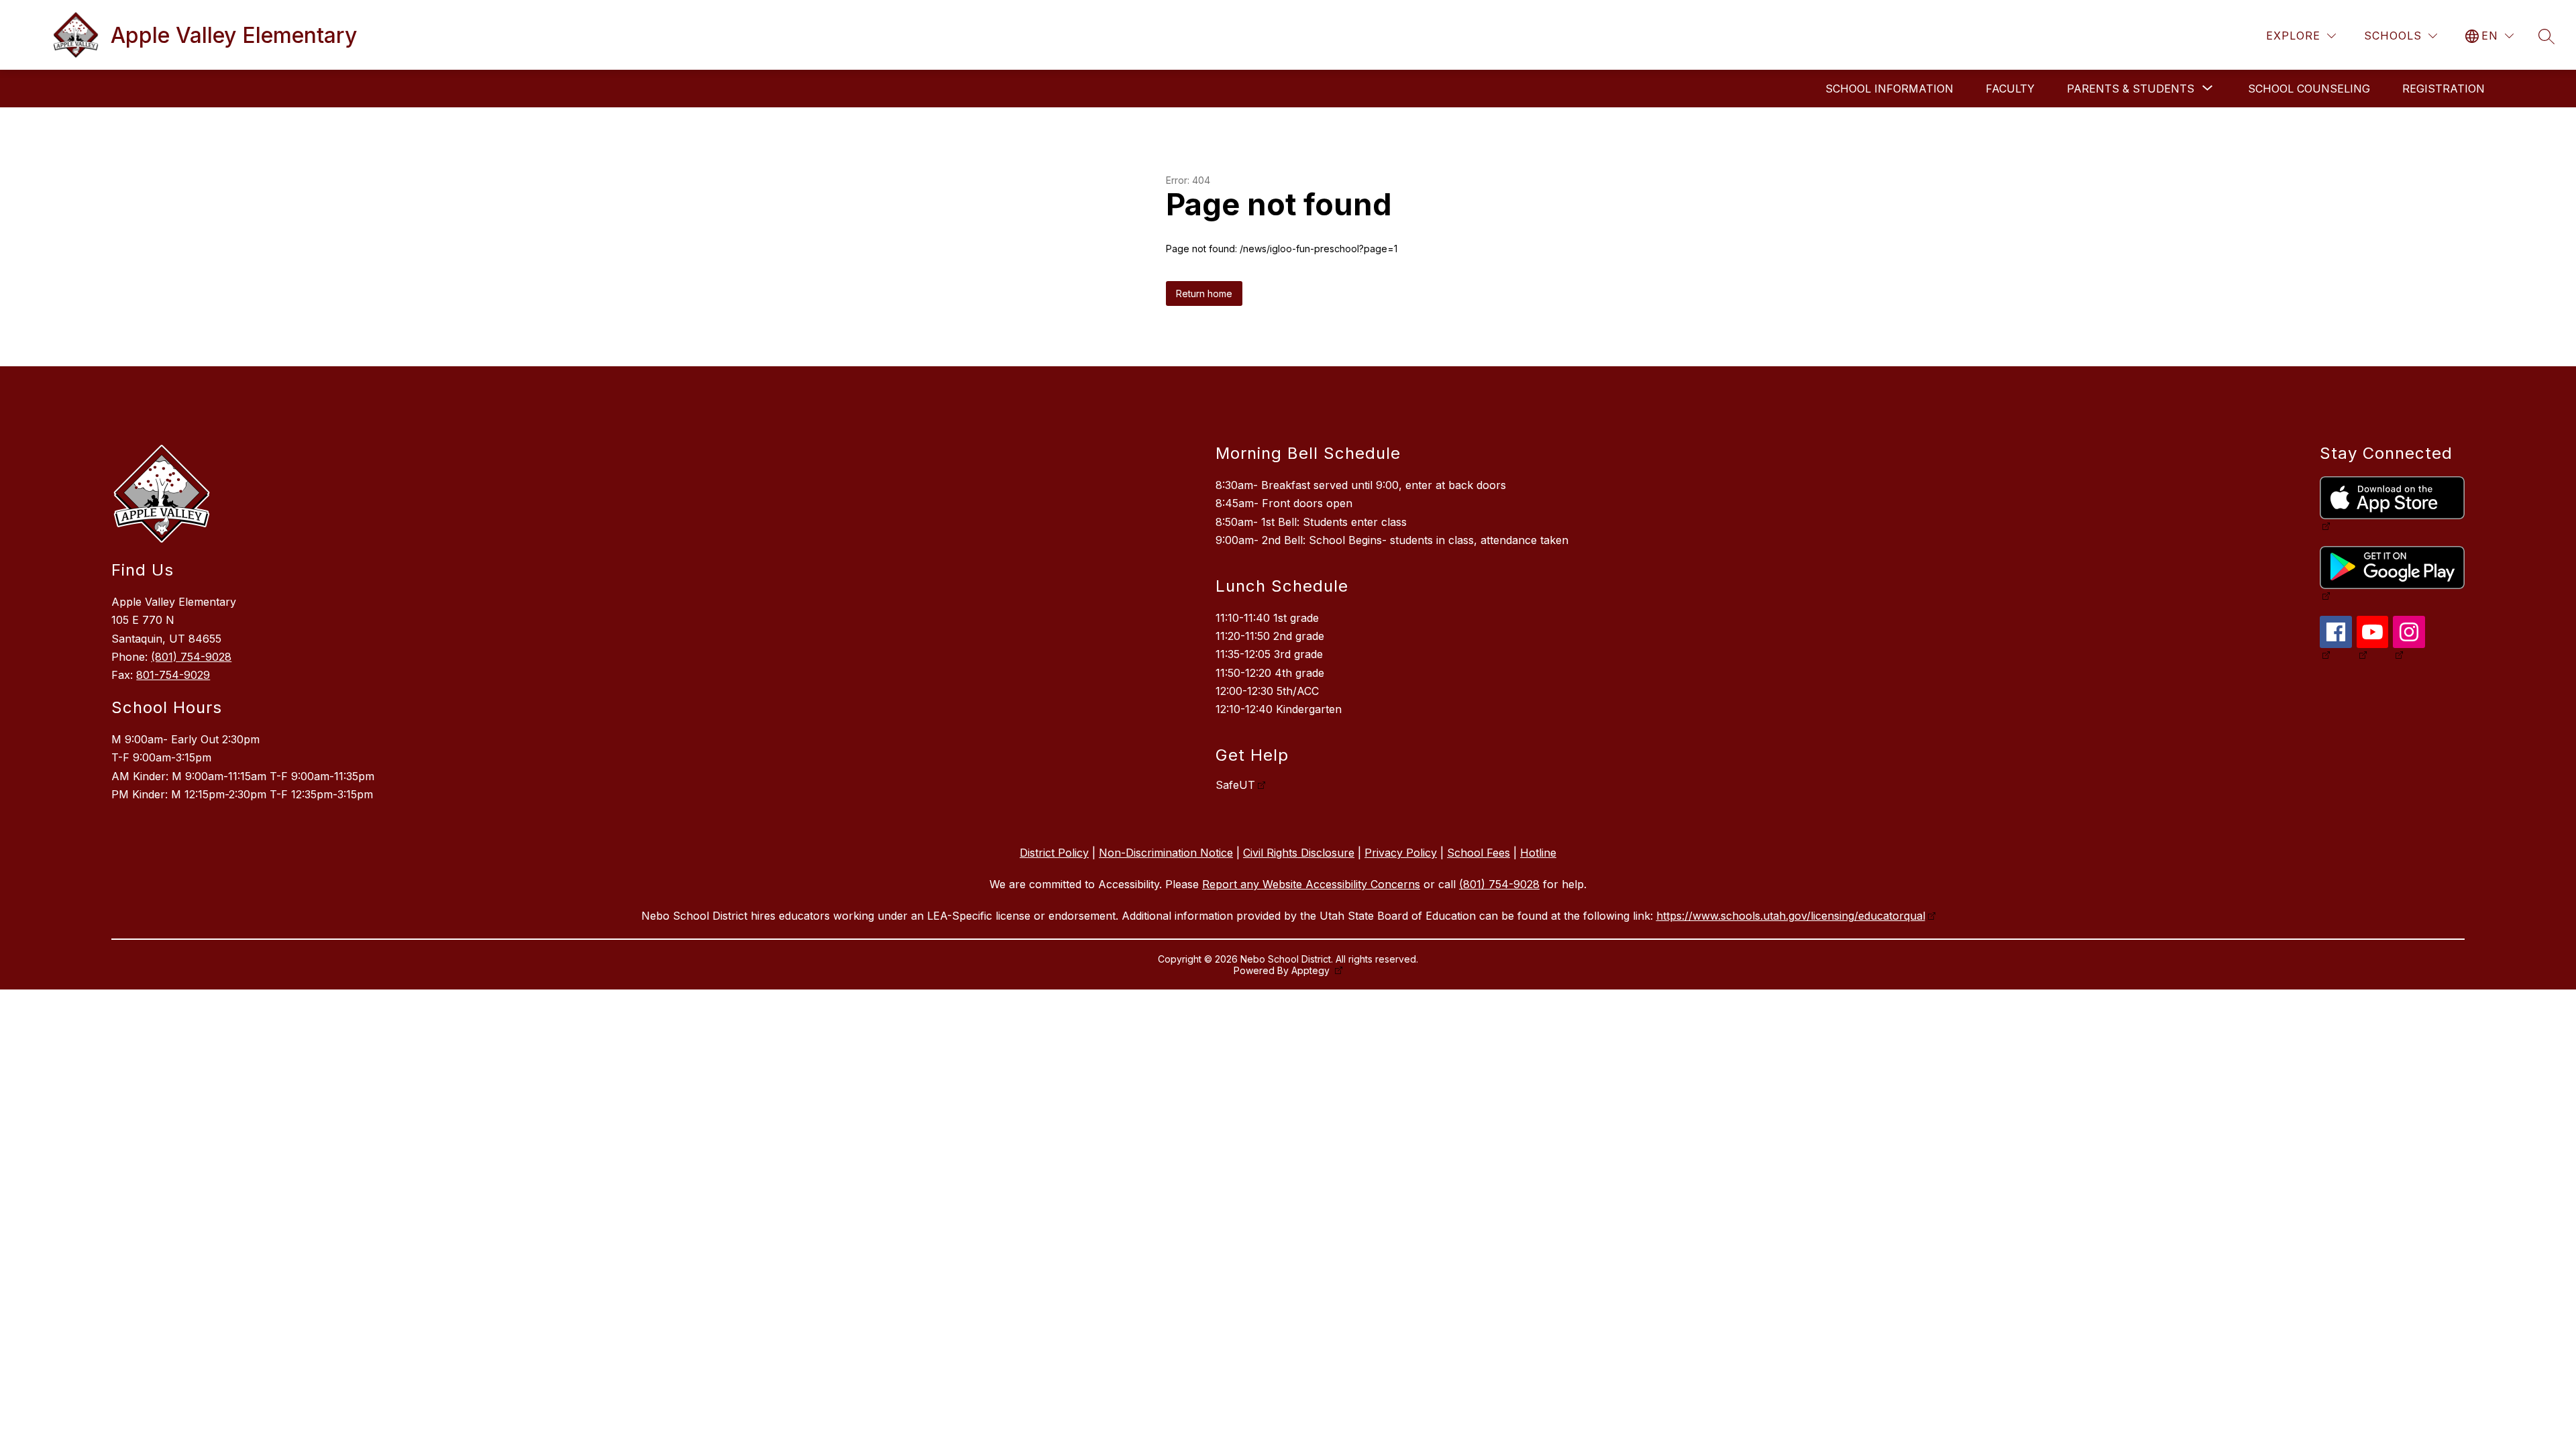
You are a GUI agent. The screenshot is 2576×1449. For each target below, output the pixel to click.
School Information (1889, 89)
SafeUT (1235, 785)
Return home (1204, 293)
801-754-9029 (173, 675)
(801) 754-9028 (191, 657)
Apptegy (1312, 970)
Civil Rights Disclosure (1299, 853)
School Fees (1479, 853)
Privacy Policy (1401, 853)
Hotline (1538, 853)
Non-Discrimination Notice (1166, 853)
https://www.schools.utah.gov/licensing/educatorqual (1791, 916)
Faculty (2010, 89)
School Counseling (2309, 89)
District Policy (1054, 853)
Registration (2444, 89)
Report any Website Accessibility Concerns (1311, 884)
